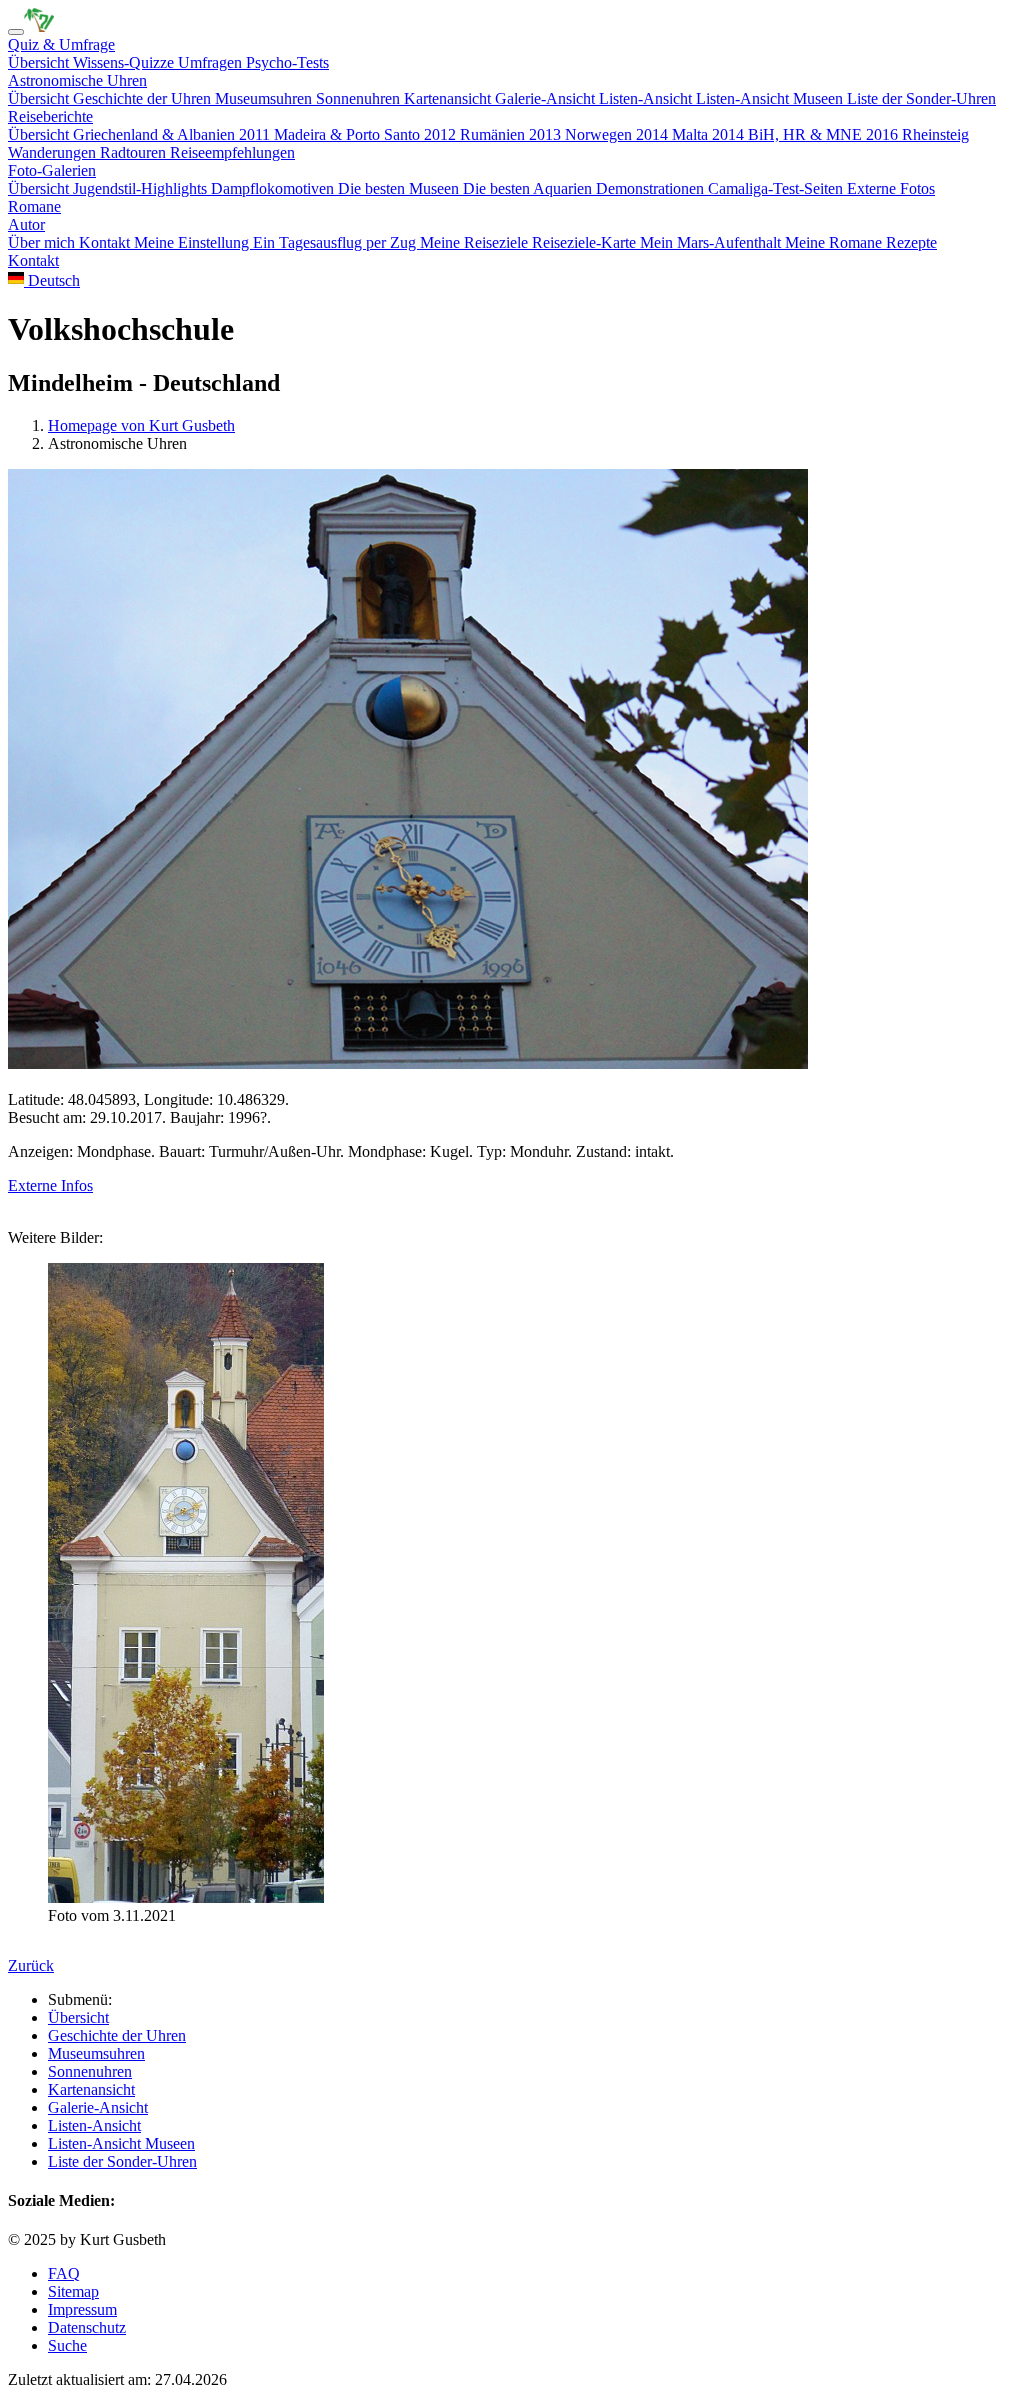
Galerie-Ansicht (547, 98)
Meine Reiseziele (476, 242)
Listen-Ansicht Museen (771, 98)
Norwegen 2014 (618, 134)
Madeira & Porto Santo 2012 (367, 134)
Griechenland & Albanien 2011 (173, 134)
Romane (34, 206)
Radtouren (135, 152)
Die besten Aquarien (529, 188)
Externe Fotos (891, 188)
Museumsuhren (265, 98)
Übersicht (40, 62)
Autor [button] (26, 224)
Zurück (31, 1965)
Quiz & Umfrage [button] (61, 44)
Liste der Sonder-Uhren (921, 98)
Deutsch (52, 280)
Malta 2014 (710, 134)
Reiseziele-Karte (586, 242)
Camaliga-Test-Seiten (777, 188)
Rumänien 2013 (512, 134)
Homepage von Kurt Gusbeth (141, 425)
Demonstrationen (652, 188)
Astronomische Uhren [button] (77, 80)
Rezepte (911, 242)
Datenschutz (87, 2327)
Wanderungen (54, 152)
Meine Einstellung (193, 242)
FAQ (64, 2273)
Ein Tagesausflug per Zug (336, 242)
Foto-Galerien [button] (52, 170)
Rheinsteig (935, 134)
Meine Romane (835, 242)
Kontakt (106, 242)
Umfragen (212, 62)
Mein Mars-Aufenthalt (712, 242)
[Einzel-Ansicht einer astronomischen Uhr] (39, 26)
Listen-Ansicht (647, 98)
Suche (67, 2345)
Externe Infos (50, 1185)
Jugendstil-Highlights (142, 188)
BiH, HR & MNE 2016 (825, 134)
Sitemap (73, 2291)
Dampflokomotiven (274, 188)
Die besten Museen (400, 188)
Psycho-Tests (287, 62)
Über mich (43, 242)
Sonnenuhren (360, 98)
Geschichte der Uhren (144, 98)
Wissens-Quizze (125, 62)
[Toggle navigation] (16, 32)
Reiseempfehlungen (232, 152)
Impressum (82, 2309)
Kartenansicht (449, 98)
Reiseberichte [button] (50, 116)
